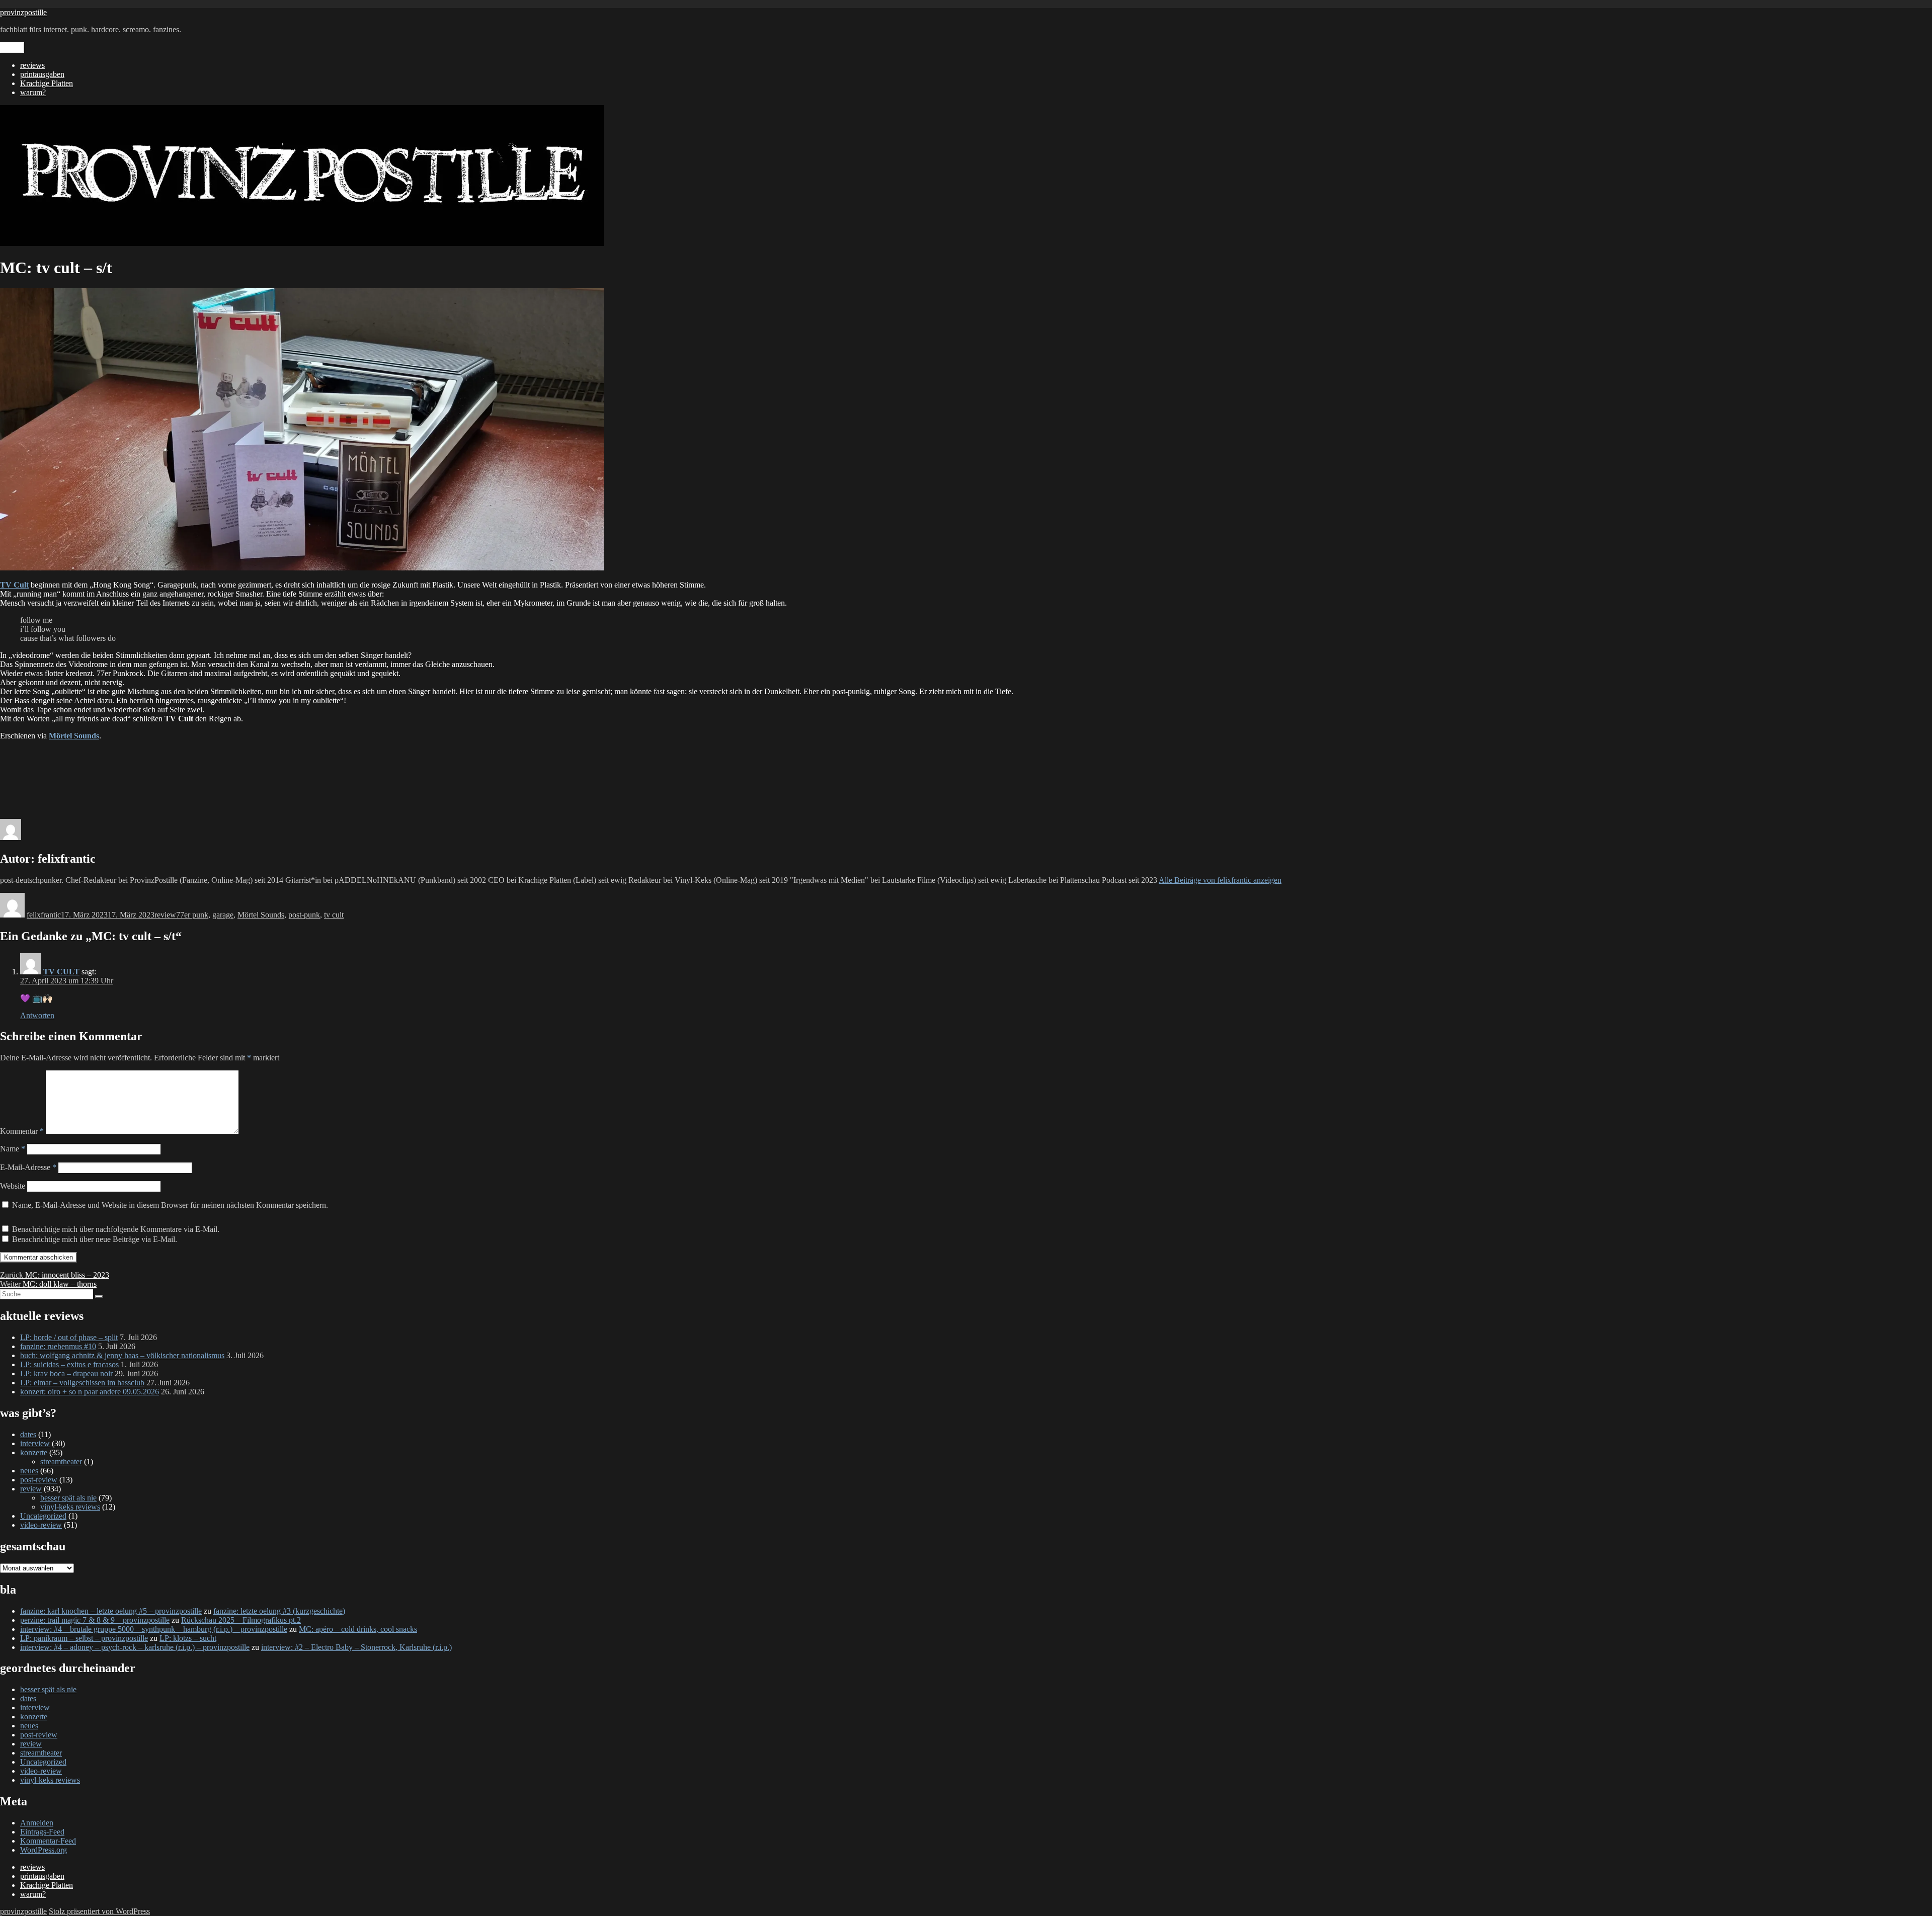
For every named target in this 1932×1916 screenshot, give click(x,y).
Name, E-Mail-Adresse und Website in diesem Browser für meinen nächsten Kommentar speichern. (170, 1205)
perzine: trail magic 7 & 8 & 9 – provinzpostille (95, 1620)
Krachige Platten (47, 83)
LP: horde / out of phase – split (69, 1337)
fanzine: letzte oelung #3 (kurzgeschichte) (279, 1611)
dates (28, 1434)
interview (35, 1443)
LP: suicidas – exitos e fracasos (69, 1364)
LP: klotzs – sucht (188, 1638)
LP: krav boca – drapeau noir (66, 1373)
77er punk (192, 915)
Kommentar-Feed (48, 1841)
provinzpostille (23, 12)
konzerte (34, 1452)
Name (13, 1149)
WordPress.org (44, 1850)
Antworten (37, 1015)
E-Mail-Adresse (28, 1167)
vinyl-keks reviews (70, 1507)
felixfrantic (44, 915)
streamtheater (61, 1462)
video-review (41, 1525)
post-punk (304, 915)
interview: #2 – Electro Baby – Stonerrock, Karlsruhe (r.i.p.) (356, 1647)
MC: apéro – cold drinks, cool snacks (358, 1629)
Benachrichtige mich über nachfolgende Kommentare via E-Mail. (116, 1229)
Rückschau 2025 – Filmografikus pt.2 (241, 1620)
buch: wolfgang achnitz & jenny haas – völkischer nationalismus (122, 1355)
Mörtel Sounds (261, 915)
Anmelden (37, 1823)
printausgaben (42, 74)
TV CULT (61, 972)
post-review (39, 1480)
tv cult (334, 915)
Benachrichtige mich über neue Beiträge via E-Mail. (95, 1239)
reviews (32, 65)
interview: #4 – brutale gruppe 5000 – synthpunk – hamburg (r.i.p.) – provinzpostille (154, 1629)
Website (13, 1186)
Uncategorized (43, 1516)
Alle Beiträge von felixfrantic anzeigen (1220, 880)
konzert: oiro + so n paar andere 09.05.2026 (90, 1392)
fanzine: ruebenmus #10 (58, 1346)
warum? (33, 92)
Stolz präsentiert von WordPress (99, 1911)
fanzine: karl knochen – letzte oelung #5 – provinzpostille (111, 1611)
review (165, 915)
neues (29, 1471)
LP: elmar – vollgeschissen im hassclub (82, 1383)
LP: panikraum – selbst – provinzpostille (84, 1638)
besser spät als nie (68, 1498)
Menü (12, 48)
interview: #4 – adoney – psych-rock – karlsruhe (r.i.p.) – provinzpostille (135, 1647)
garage (223, 915)
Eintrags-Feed (42, 1832)
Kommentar (22, 1131)
